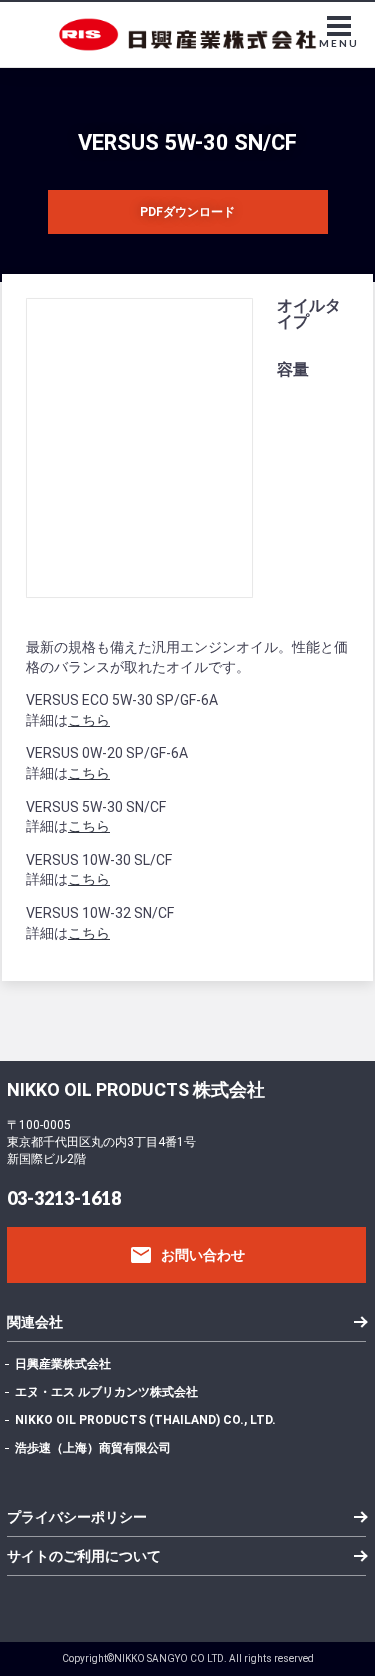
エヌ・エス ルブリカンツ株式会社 (106, 1392)
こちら (89, 720)
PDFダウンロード (187, 212)
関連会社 (35, 1322)
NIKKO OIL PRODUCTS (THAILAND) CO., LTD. (145, 1420)
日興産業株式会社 (63, 1364)
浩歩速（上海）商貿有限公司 (93, 1448)
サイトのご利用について (84, 1556)
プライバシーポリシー (77, 1517)
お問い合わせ (187, 1255)
